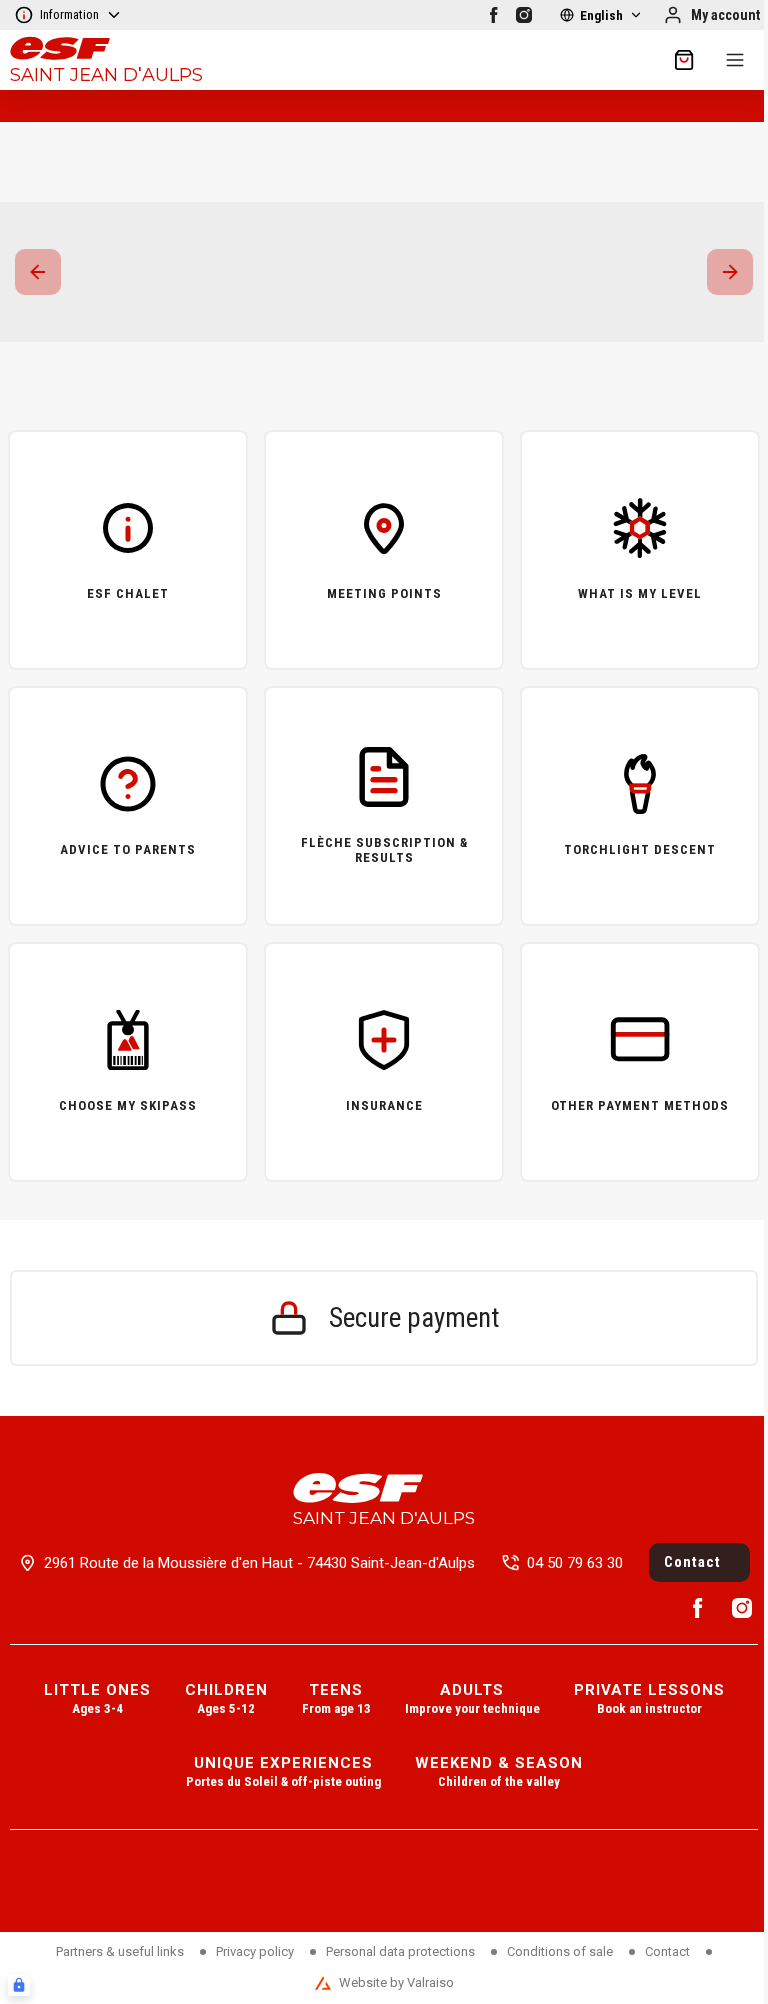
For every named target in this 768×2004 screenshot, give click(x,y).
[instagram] (524, 15)
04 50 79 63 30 (575, 1563)
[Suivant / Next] (730, 272)
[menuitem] (97, 1700)
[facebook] (494, 15)
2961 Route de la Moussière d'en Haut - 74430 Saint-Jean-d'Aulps (259, 1563)
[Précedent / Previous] (38, 272)
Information (69, 14)
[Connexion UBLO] (19, 1985)
